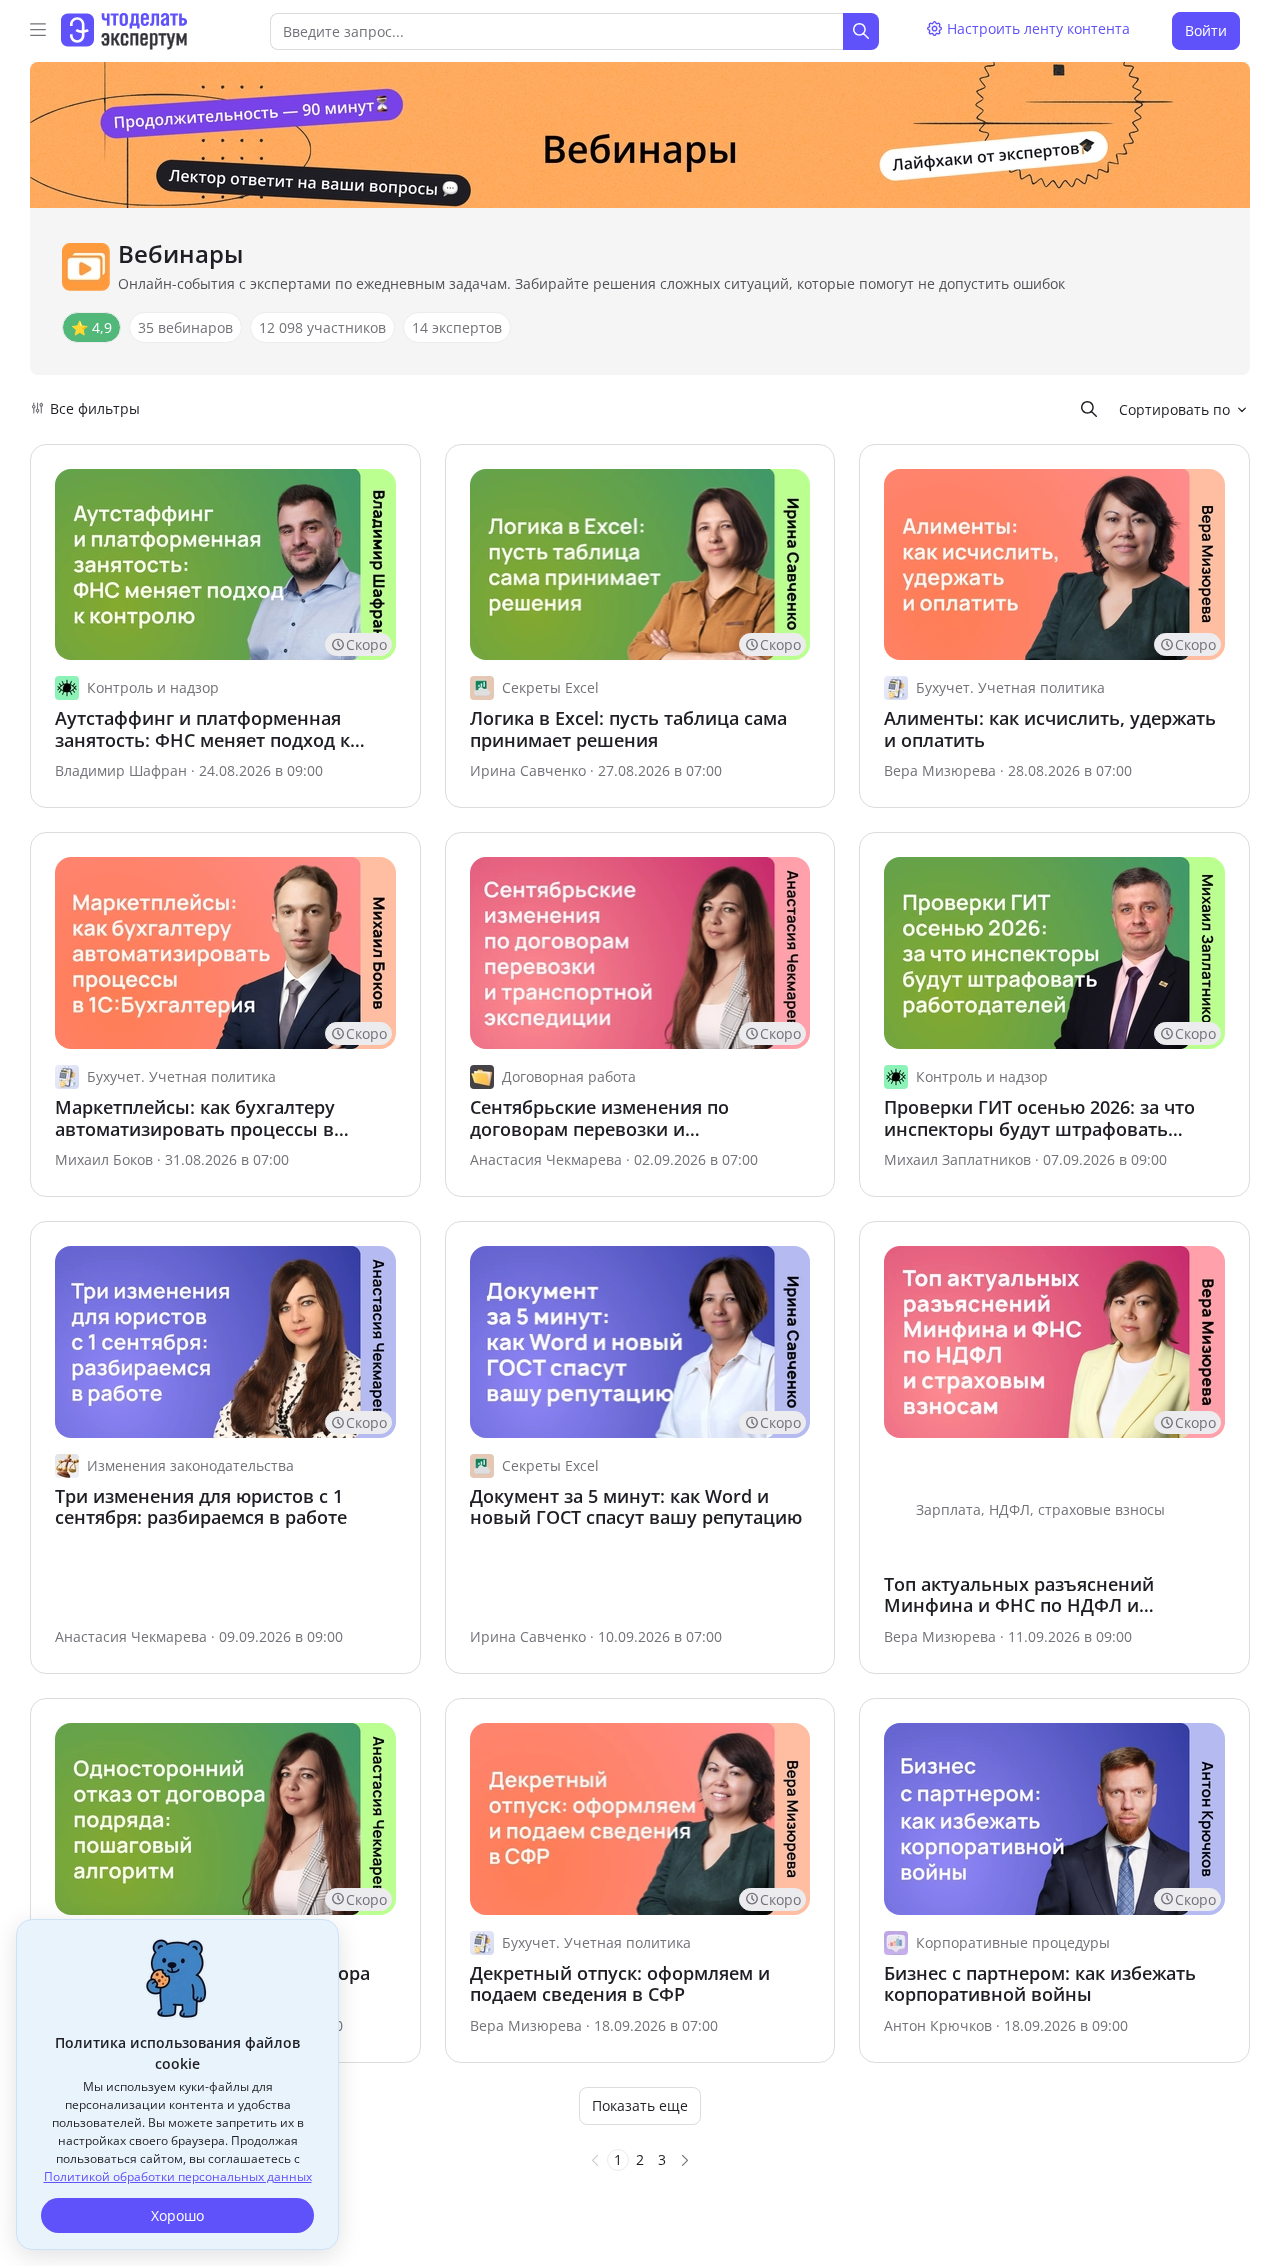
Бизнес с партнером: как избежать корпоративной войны (1040, 1984)
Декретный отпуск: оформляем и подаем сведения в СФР (620, 1984)
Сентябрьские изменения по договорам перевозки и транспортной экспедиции (599, 1118)
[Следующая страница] (685, 2160)
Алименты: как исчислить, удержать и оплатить (1050, 729)
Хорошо (177, 2215)
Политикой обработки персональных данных (178, 2176)
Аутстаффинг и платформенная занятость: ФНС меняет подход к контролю (202, 729)
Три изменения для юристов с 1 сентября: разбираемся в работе (201, 1507)
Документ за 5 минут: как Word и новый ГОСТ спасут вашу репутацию (636, 1507)
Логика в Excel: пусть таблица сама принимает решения (628, 729)
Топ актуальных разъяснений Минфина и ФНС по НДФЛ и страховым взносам (1019, 1595)
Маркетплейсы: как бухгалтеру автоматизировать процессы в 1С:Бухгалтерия (195, 1118)
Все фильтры (95, 408)
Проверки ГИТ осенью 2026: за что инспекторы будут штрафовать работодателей (1039, 1118)
